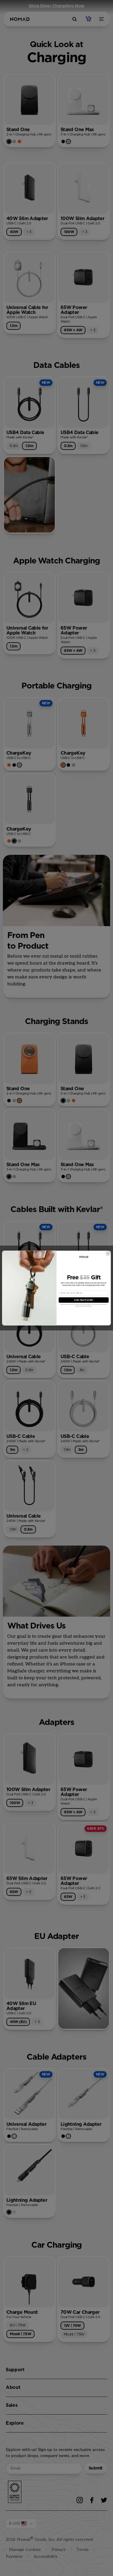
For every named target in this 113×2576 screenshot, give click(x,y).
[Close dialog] (108, 1253)
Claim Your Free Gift (84, 1300)
